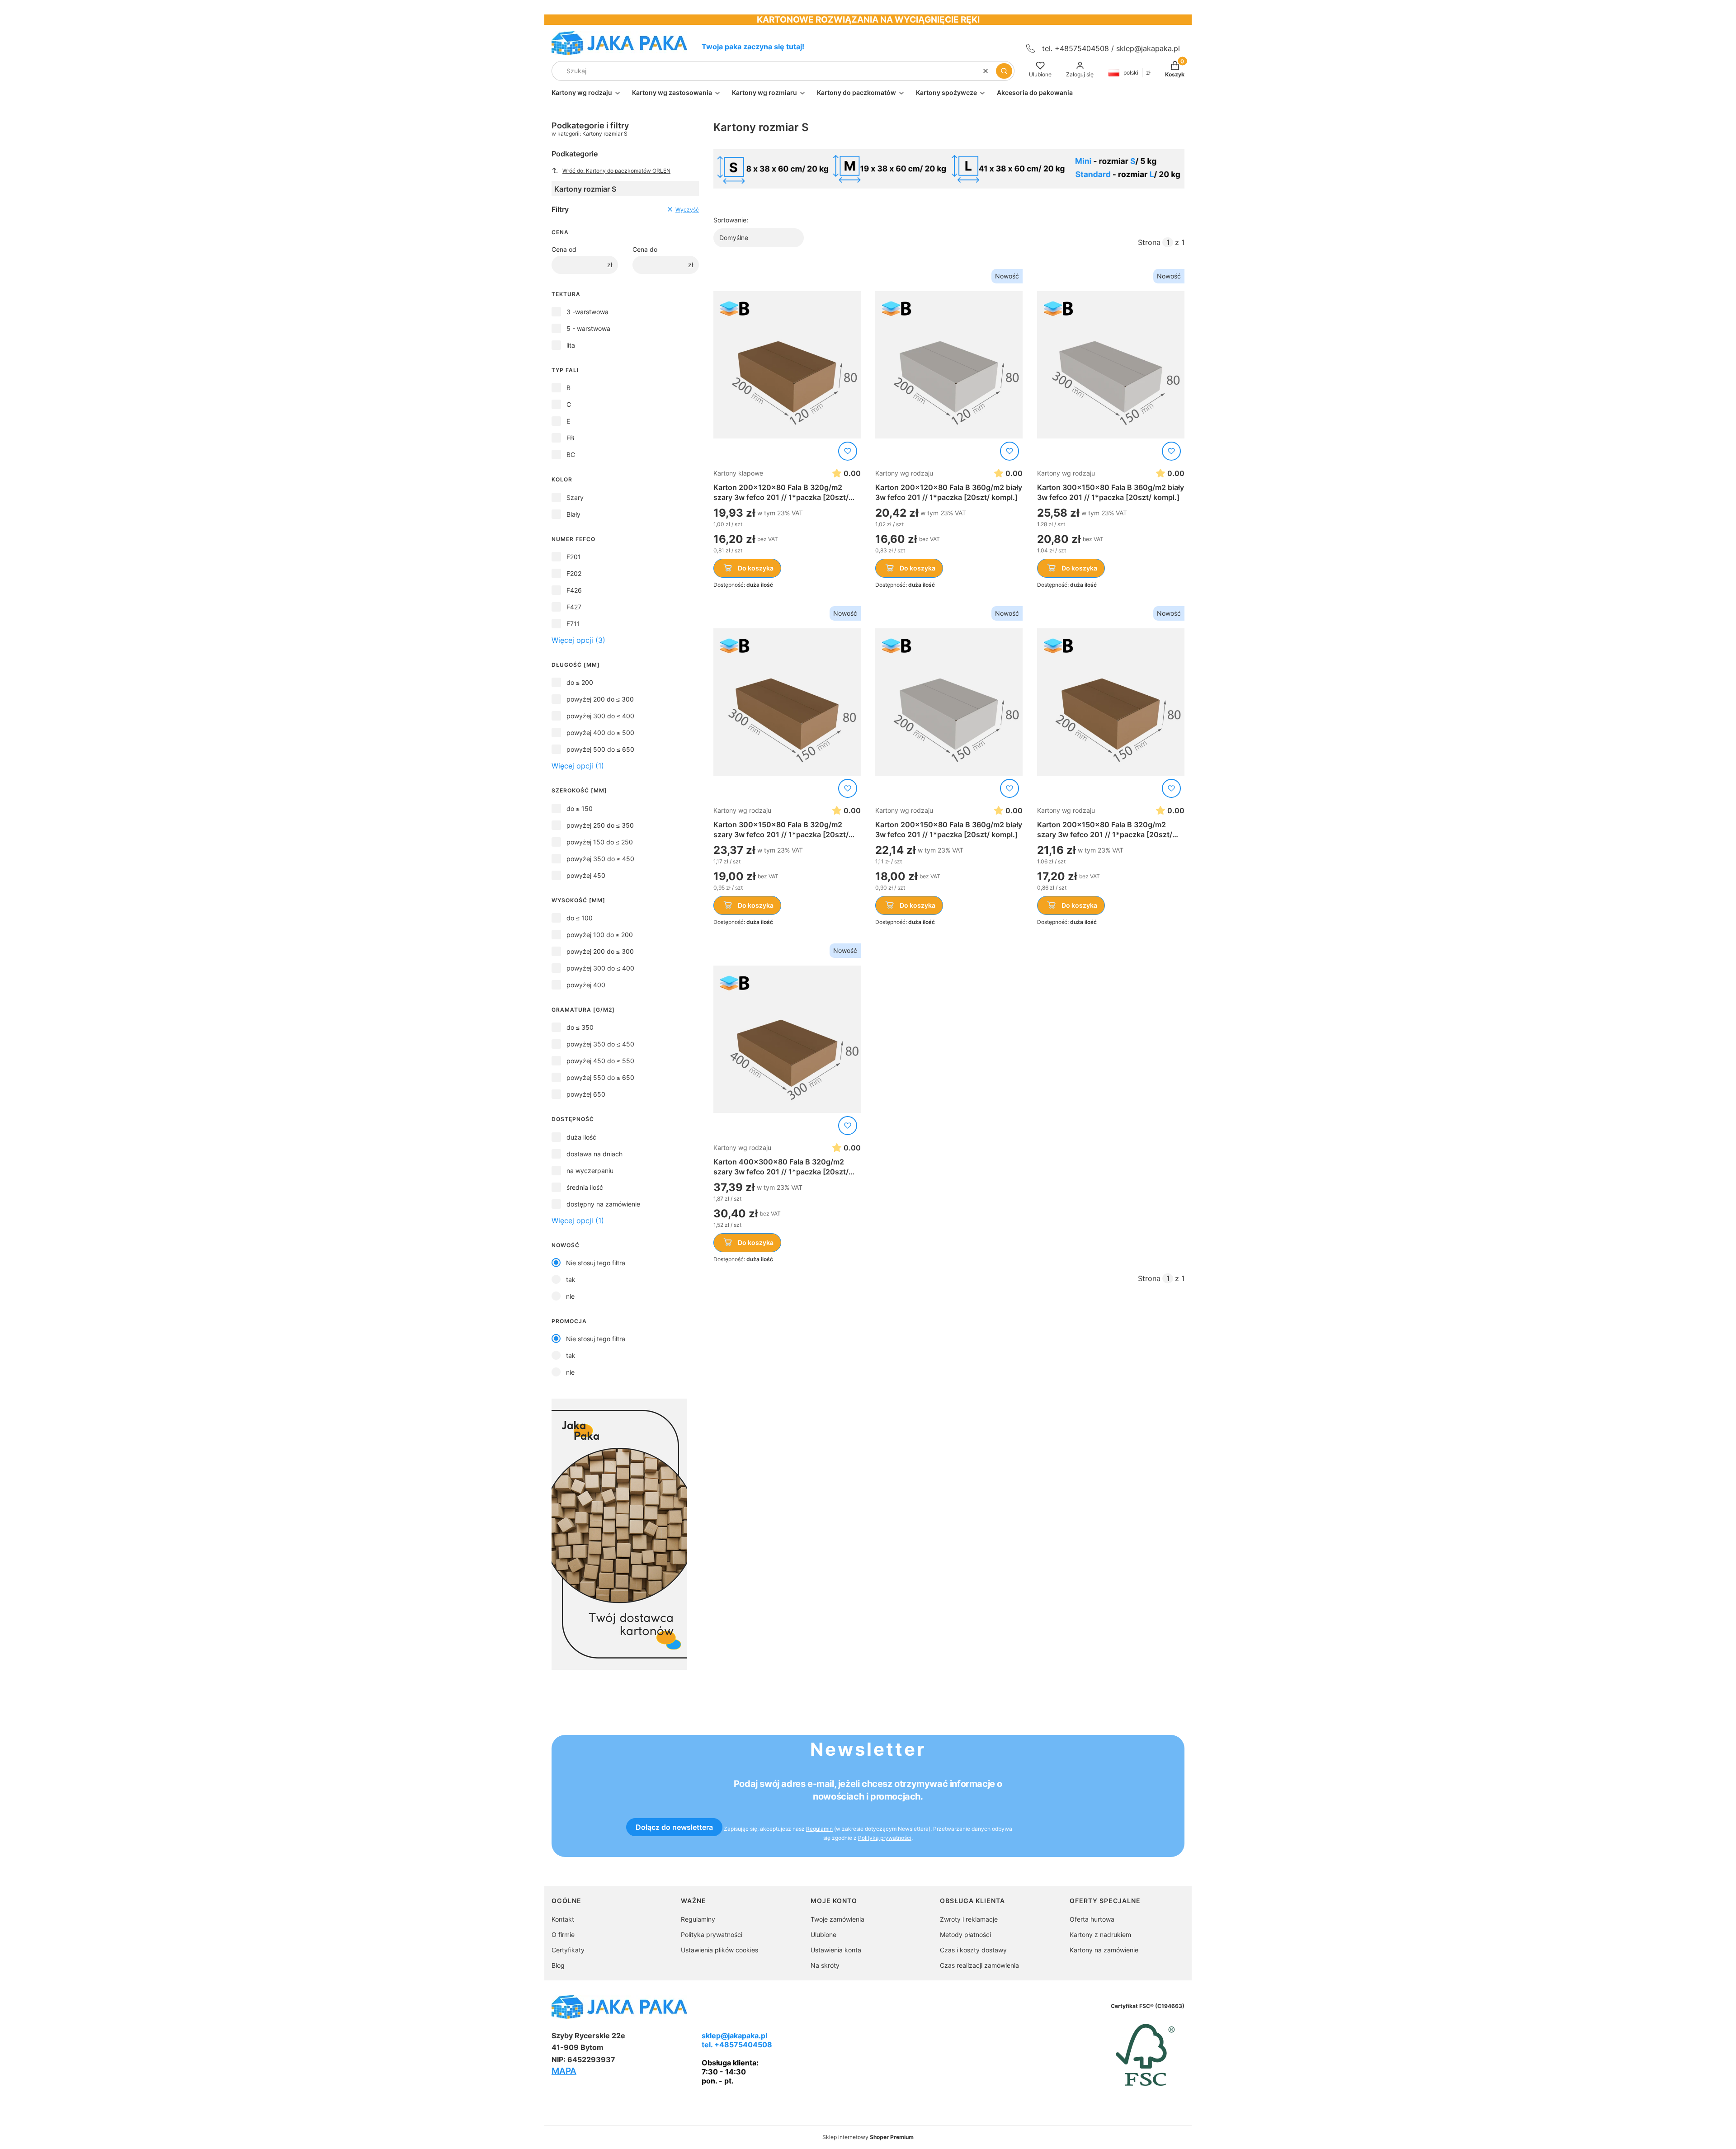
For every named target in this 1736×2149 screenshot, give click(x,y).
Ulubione (823, 1935)
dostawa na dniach (594, 1154)
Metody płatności (965, 1935)
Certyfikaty (568, 1950)
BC (571, 455)
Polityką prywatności (885, 1838)
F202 (574, 573)
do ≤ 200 (580, 682)
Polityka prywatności (712, 1935)
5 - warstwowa (588, 328)
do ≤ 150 (580, 808)
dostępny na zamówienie (603, 1204)
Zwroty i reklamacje (969, 1919)
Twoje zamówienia (837, 1919)
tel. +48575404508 (737, 2045)
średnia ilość (585, 1187)
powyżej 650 (586, 1094)
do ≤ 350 (580, 1027)
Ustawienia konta (836, 1950)
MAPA (564, 2071)
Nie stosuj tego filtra (596, 1263)
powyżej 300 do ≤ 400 (600, 716)
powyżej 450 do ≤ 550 (600, 1061)
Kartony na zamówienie (1104, 1950)
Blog (558, 1965)
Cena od (564, 249)
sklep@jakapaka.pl (1148, 48)
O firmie (563, 1935)
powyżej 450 (586, 875)
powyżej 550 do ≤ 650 (600, 1077)
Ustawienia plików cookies (719, 1950)
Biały (573, 514)
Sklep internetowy (868, 2137)
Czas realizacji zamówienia (979, 1965)
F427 (574, 607)
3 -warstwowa (587, 312)
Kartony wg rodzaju (904, 473)
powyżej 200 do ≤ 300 (600, 699)
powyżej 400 (586, 985)
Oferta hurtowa (1092, 1919)
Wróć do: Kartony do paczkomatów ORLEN (616, 171)
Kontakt (563, 1919)
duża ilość (581, 1137)
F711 (573, 624)
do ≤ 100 (580, 918)
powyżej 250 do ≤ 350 (600, 825)
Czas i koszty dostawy (973, 1950)
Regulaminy (698, 1919)
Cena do (645, 249)
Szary (575, 497)
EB (570, 438)
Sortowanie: (731, 220)
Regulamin (819, 1829)
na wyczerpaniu (590, 1171)
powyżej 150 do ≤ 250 (600, 842)
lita (571, 345)
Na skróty (825, 1965)
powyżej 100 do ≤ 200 (600, 935)
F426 (574, 590)
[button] (1004, 71)
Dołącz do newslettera (674, 1827)
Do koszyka (756, 568)
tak (571, 1280)
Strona (1149, 242)
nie (570, 1296)
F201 (574, 557)
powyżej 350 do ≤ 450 (600, 859)
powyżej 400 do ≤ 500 (600, 733)
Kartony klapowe (738, 473)
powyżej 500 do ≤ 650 (600, 749)
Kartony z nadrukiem (1100, 1935)
